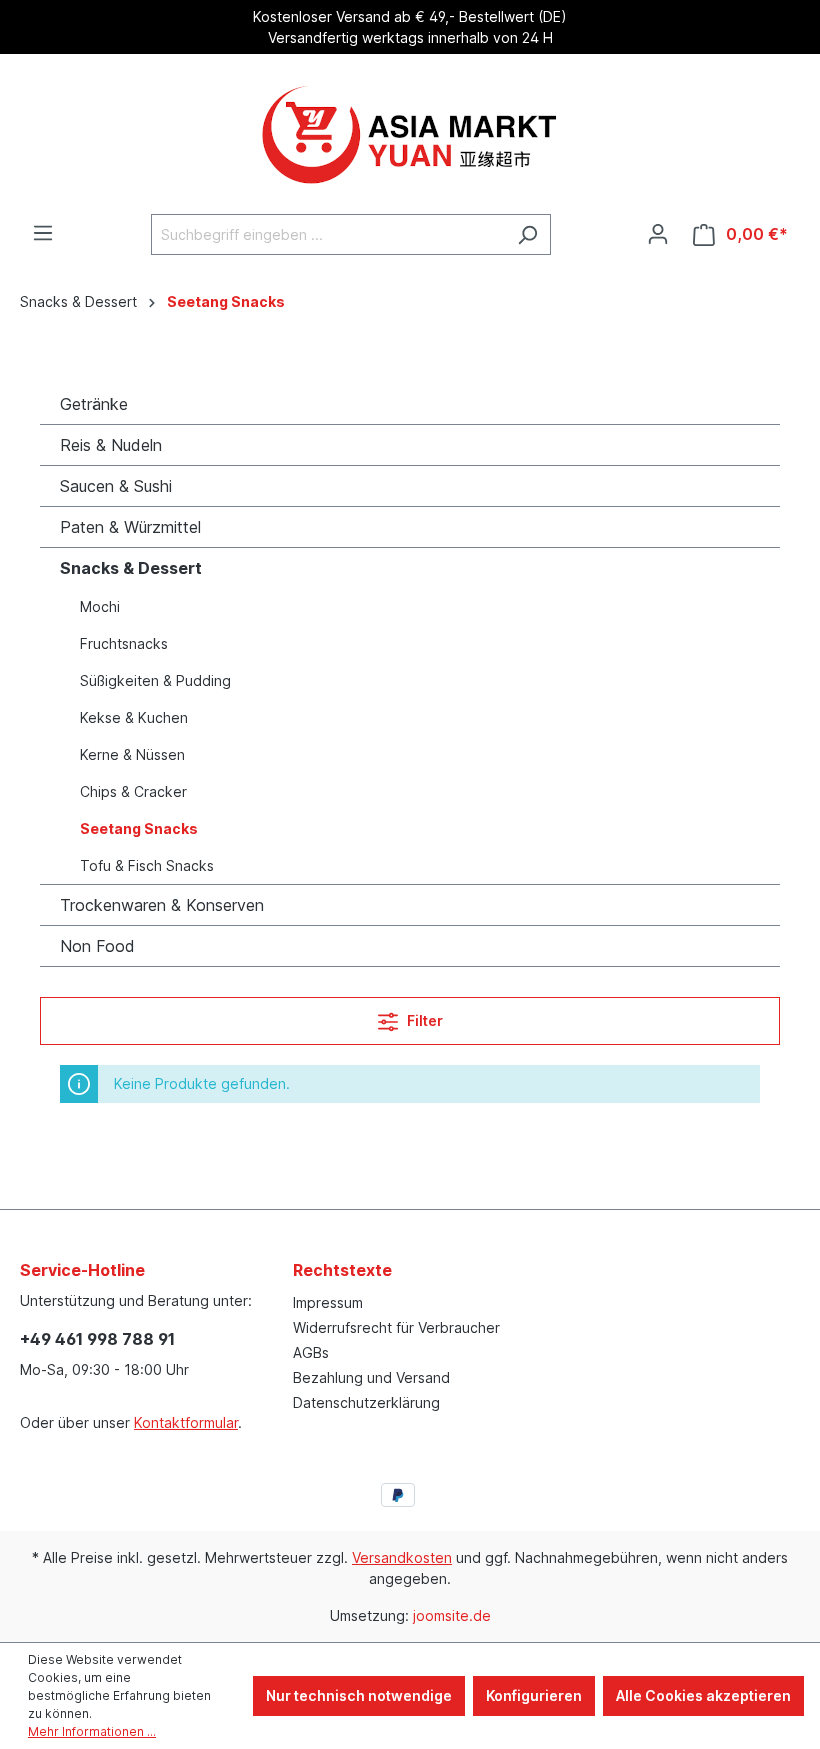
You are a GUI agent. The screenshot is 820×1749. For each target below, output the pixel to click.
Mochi (100, 606)
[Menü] (43, 233)
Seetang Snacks (139, 828)
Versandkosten (402, 1557)
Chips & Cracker (133, 791)
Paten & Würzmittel (130, 527)
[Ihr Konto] (658, 234)
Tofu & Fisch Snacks (147, 865)
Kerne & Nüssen (132, 754)
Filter (423, 1020)
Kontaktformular (186, 1422)
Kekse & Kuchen (134, 717)
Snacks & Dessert (131, 568)
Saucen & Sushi (116, 486)
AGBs (311, 1352)
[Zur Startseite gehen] (410, 134)
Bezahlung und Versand (371, 1377)
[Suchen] (527, 234)
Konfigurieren (534, 1695)
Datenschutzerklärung (366, 1402)
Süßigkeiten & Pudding (155, 680)
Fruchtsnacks (124, 643)
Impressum (328, 1302)
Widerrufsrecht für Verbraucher (396, 1327)
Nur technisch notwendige (359, 1695)
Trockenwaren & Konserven (162, 905)
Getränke (94, 404)
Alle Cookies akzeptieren (703, 1695)
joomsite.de (452, 1615)
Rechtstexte (342, 1270)
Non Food (97, 946)
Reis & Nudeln (111, 445)
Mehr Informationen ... (92, 1731)
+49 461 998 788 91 (97, 1339)
